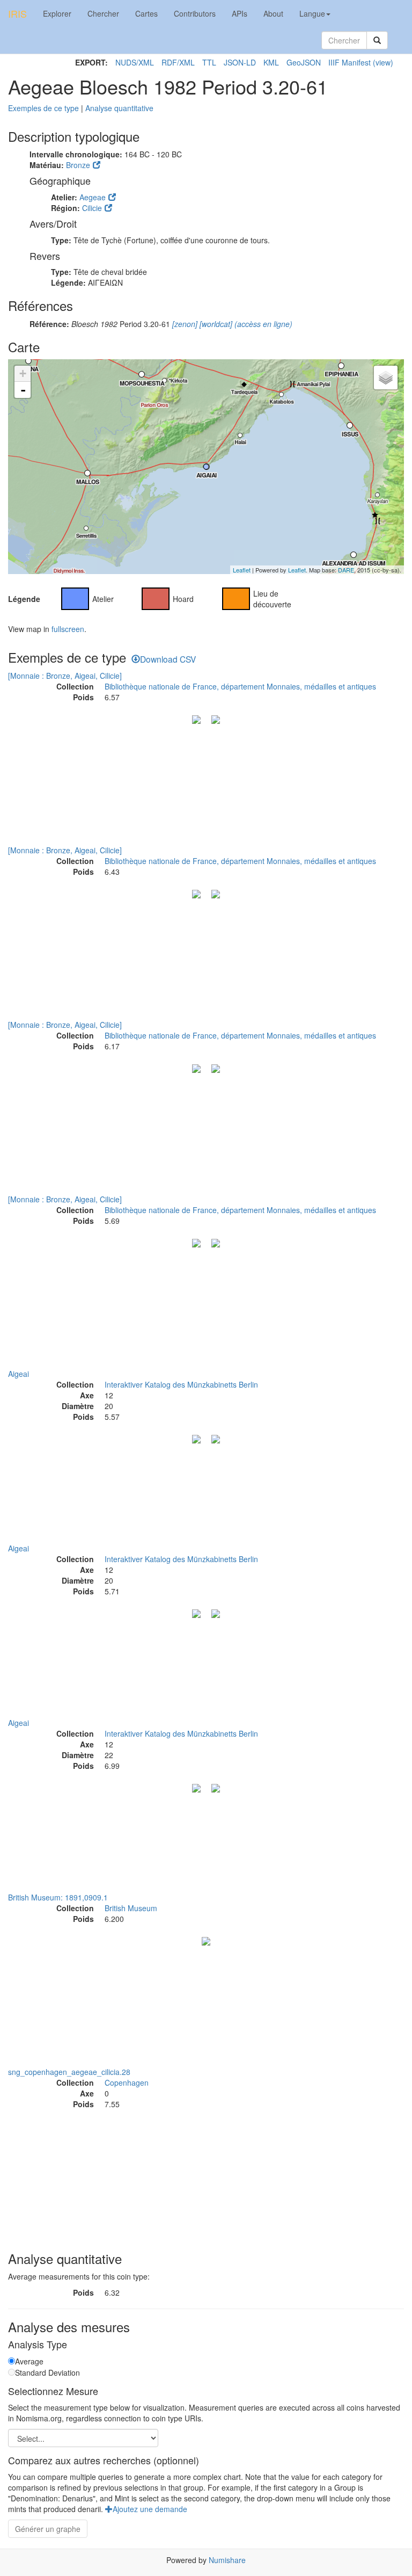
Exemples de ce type (43, 108)
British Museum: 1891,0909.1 (58, 1897)
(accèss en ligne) (262, 324)
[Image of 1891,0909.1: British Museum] (206, 1940)
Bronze (78, 165)
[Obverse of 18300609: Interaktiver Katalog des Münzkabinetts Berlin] (196, 1787)
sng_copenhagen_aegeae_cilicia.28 (69, 2072)
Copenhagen (127, 2082)
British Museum (131, 1908)
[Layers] (386, 378)
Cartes (146, 13)
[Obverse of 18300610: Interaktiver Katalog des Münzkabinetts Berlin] (196, 1438)
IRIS (17, 13)
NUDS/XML (135, 62)
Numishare (227, 2560)
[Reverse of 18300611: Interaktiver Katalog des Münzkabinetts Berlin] (216, 1613)
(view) (383, 62)
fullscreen (68, 629)
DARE (346, 570)
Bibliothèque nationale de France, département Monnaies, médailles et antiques (240, 686)
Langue (312, 13)
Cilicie (92, 208)
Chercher (103, 13)
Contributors (195, 13)
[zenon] (184, 324)
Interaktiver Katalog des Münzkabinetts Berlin (181, 1384)
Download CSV (168, 659)
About (273, 13)
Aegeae (93, 197)
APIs (240, 13)
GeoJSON (304, 62)
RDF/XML (178, 62)
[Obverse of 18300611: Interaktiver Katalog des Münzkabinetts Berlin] (196, 1613)
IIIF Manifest (350, 62)
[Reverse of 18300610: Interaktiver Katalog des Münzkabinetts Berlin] (216, 1438)
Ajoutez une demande (150, 2509)
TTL (209, 62)
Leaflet (242, 570)
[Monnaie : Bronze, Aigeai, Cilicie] (65, 676)
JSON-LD (240, 62)
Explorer (57, 13)
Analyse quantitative (119, 108)
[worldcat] (215, 324)
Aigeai (19, 1374)
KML (271, 62)
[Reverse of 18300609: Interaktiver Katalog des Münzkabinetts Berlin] (216, 1787)
